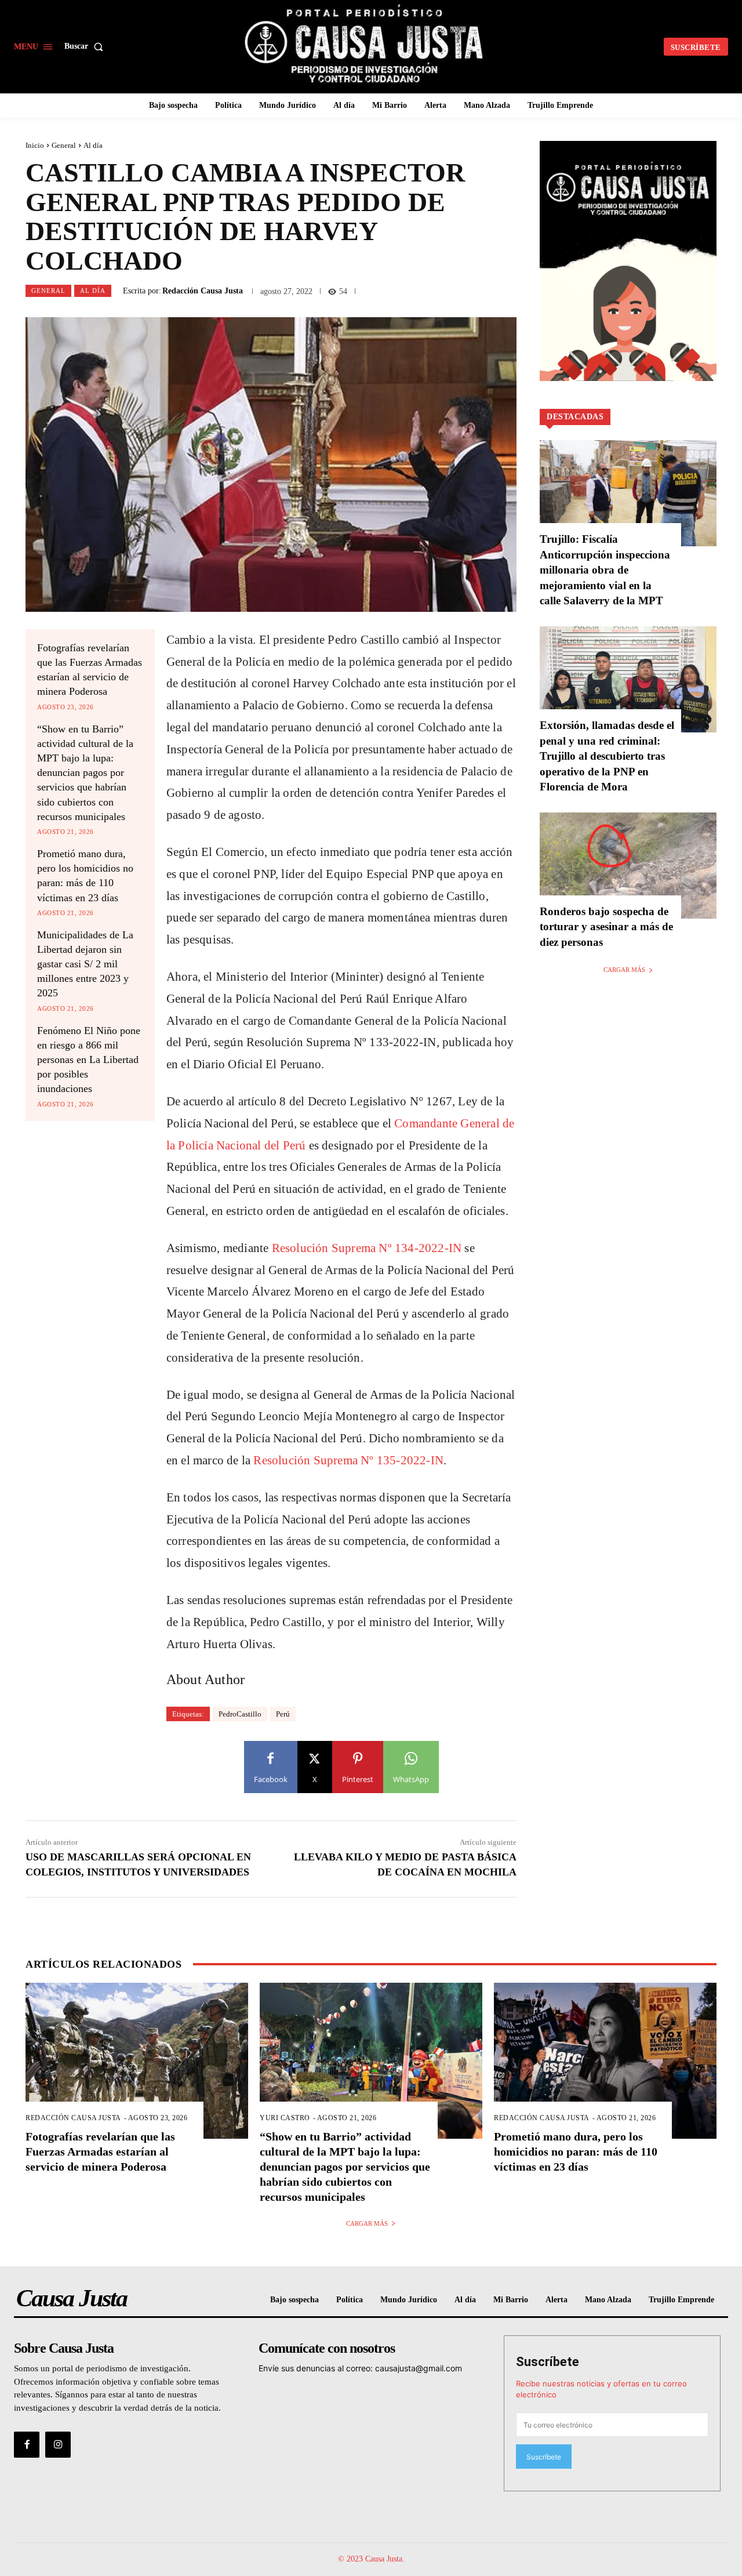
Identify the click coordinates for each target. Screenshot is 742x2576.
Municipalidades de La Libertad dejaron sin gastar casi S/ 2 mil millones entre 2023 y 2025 (85, 964)
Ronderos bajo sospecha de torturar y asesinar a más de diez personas (606, 927)
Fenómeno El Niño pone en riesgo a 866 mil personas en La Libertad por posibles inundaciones (89, 1060)
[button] (86, 46)
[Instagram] (58, 2444)
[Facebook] (27, 2444)
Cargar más (624, 970)
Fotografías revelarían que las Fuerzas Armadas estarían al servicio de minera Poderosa (100, 2151)
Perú (283, 1714)
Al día (93, 145)
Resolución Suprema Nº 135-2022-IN (348, 1460)
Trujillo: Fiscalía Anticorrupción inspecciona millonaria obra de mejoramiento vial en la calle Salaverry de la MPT (605, 570)
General (64, 145)
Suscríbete (548, 2362)
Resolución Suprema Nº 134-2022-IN (367, 1248)
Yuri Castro (285, 2118)
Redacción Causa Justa (203, 291)
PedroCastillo (240, 1714)
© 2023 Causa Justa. (371, 2559)
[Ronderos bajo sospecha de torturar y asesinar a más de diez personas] (628, 866)
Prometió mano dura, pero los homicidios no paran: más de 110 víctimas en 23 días (576, 2151)
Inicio (35, 145)
